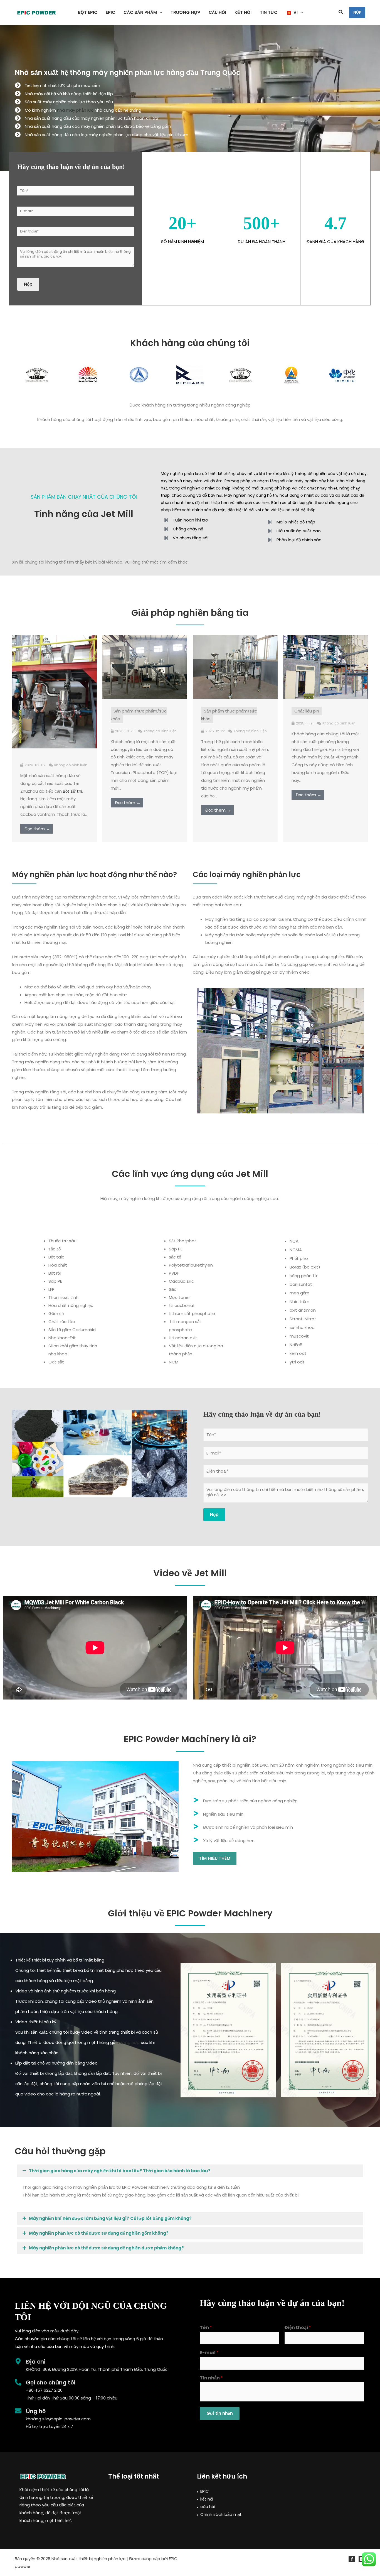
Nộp (28, 284)
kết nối (207, 2499)
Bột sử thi (72, 791)
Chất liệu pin (307, 711)
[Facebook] (352, 2559)
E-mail (209, 2353)
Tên (206, 2328)
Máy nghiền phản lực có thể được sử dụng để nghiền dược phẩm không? (106, 2248)
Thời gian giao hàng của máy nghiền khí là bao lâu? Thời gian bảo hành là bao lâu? (120, 2171)
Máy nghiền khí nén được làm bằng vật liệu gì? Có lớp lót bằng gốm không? (110, 2218)
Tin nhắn (211, 2378)
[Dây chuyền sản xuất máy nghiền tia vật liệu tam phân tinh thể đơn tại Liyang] (326, 667)
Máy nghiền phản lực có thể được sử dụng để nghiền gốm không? (99, 2233)
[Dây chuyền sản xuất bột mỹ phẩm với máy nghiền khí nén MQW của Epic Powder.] (235, 667)
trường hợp (128, 2042)
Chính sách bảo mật (221, 2514)
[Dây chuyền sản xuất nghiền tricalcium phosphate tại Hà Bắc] (145, 667)
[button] (160, 13)
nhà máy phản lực (75, 110)
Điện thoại (298, 2328)
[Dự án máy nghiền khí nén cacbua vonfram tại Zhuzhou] (54, 691)
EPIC (205, 2491)
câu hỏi (208, 2507)
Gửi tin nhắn (220, 2413)
